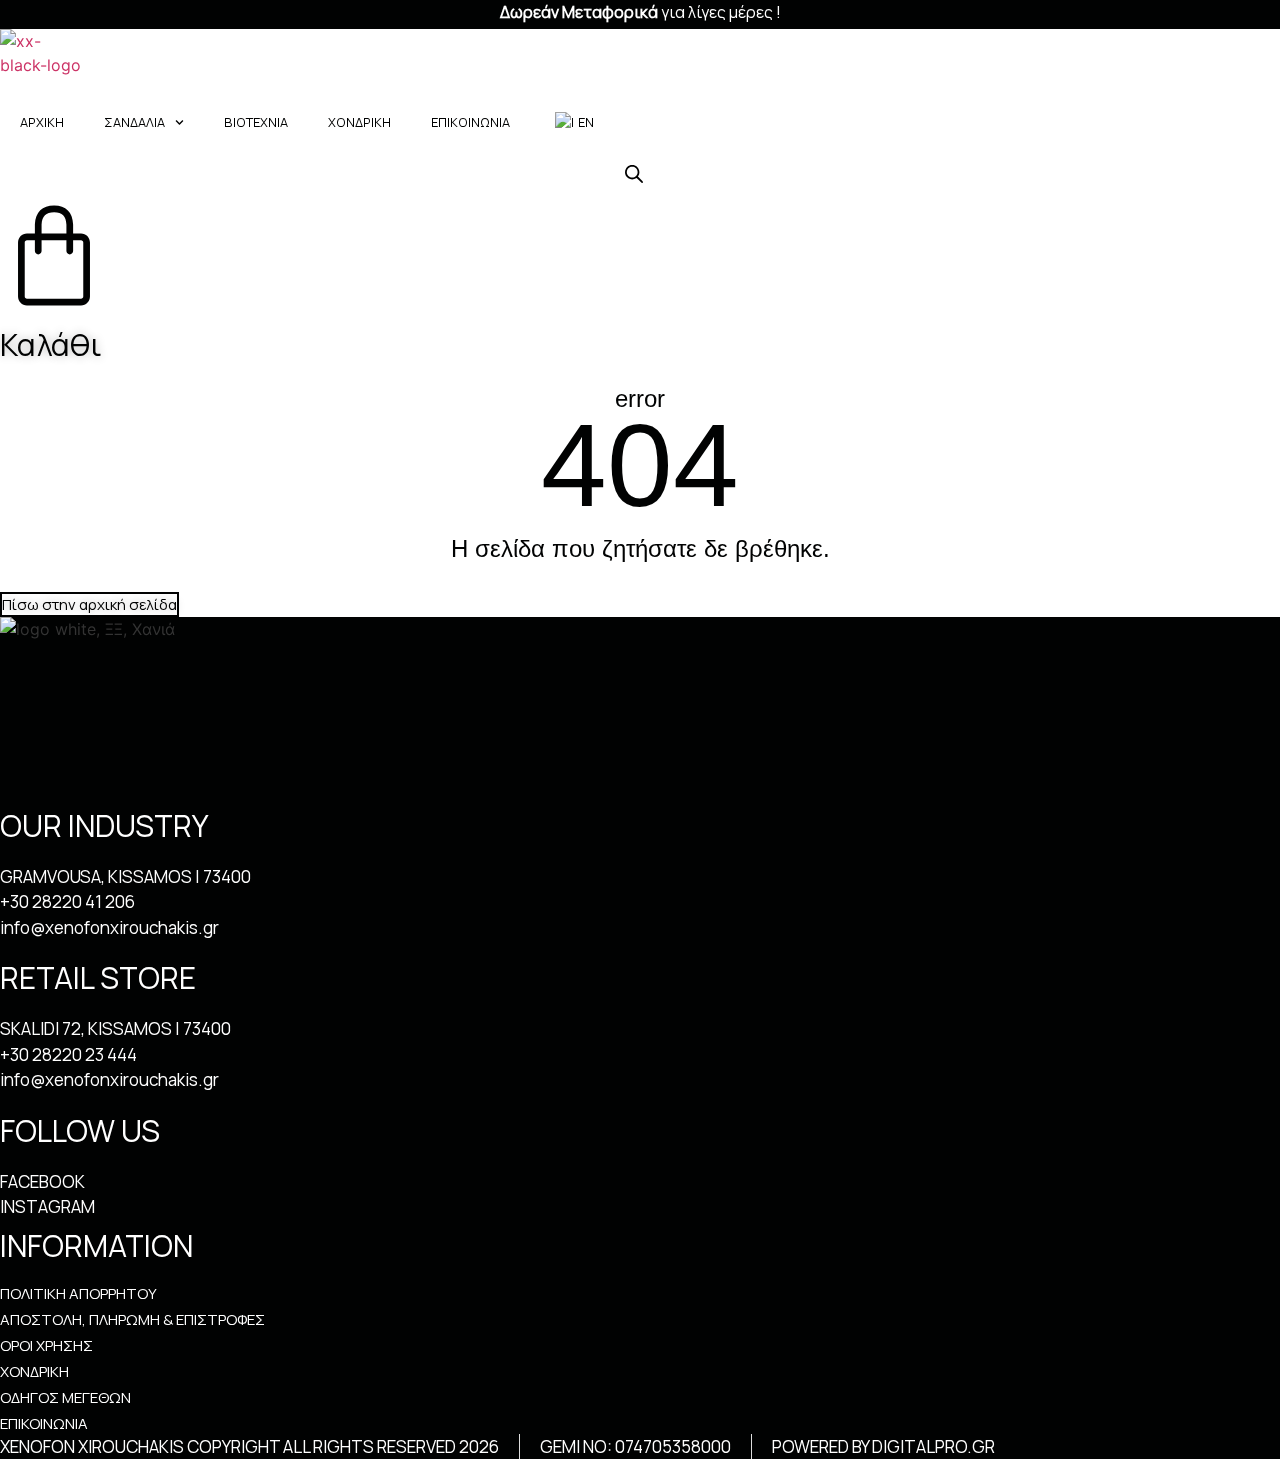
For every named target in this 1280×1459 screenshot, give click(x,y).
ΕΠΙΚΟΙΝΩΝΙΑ (470, 122)
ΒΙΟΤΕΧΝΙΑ (256, 122)
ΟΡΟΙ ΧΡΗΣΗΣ (46, 1346)
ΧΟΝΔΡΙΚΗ (359, 122)
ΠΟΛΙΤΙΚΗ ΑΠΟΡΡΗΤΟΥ (78, 1294)
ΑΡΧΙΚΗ (42, 122)
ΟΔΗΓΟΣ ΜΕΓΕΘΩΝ (65, 1398)
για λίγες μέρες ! (640, 12)
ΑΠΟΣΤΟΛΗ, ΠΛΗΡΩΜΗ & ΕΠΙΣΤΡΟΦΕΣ (132, 1320)
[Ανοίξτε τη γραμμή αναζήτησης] (634, 173)
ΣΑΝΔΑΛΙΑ (134, 122)
